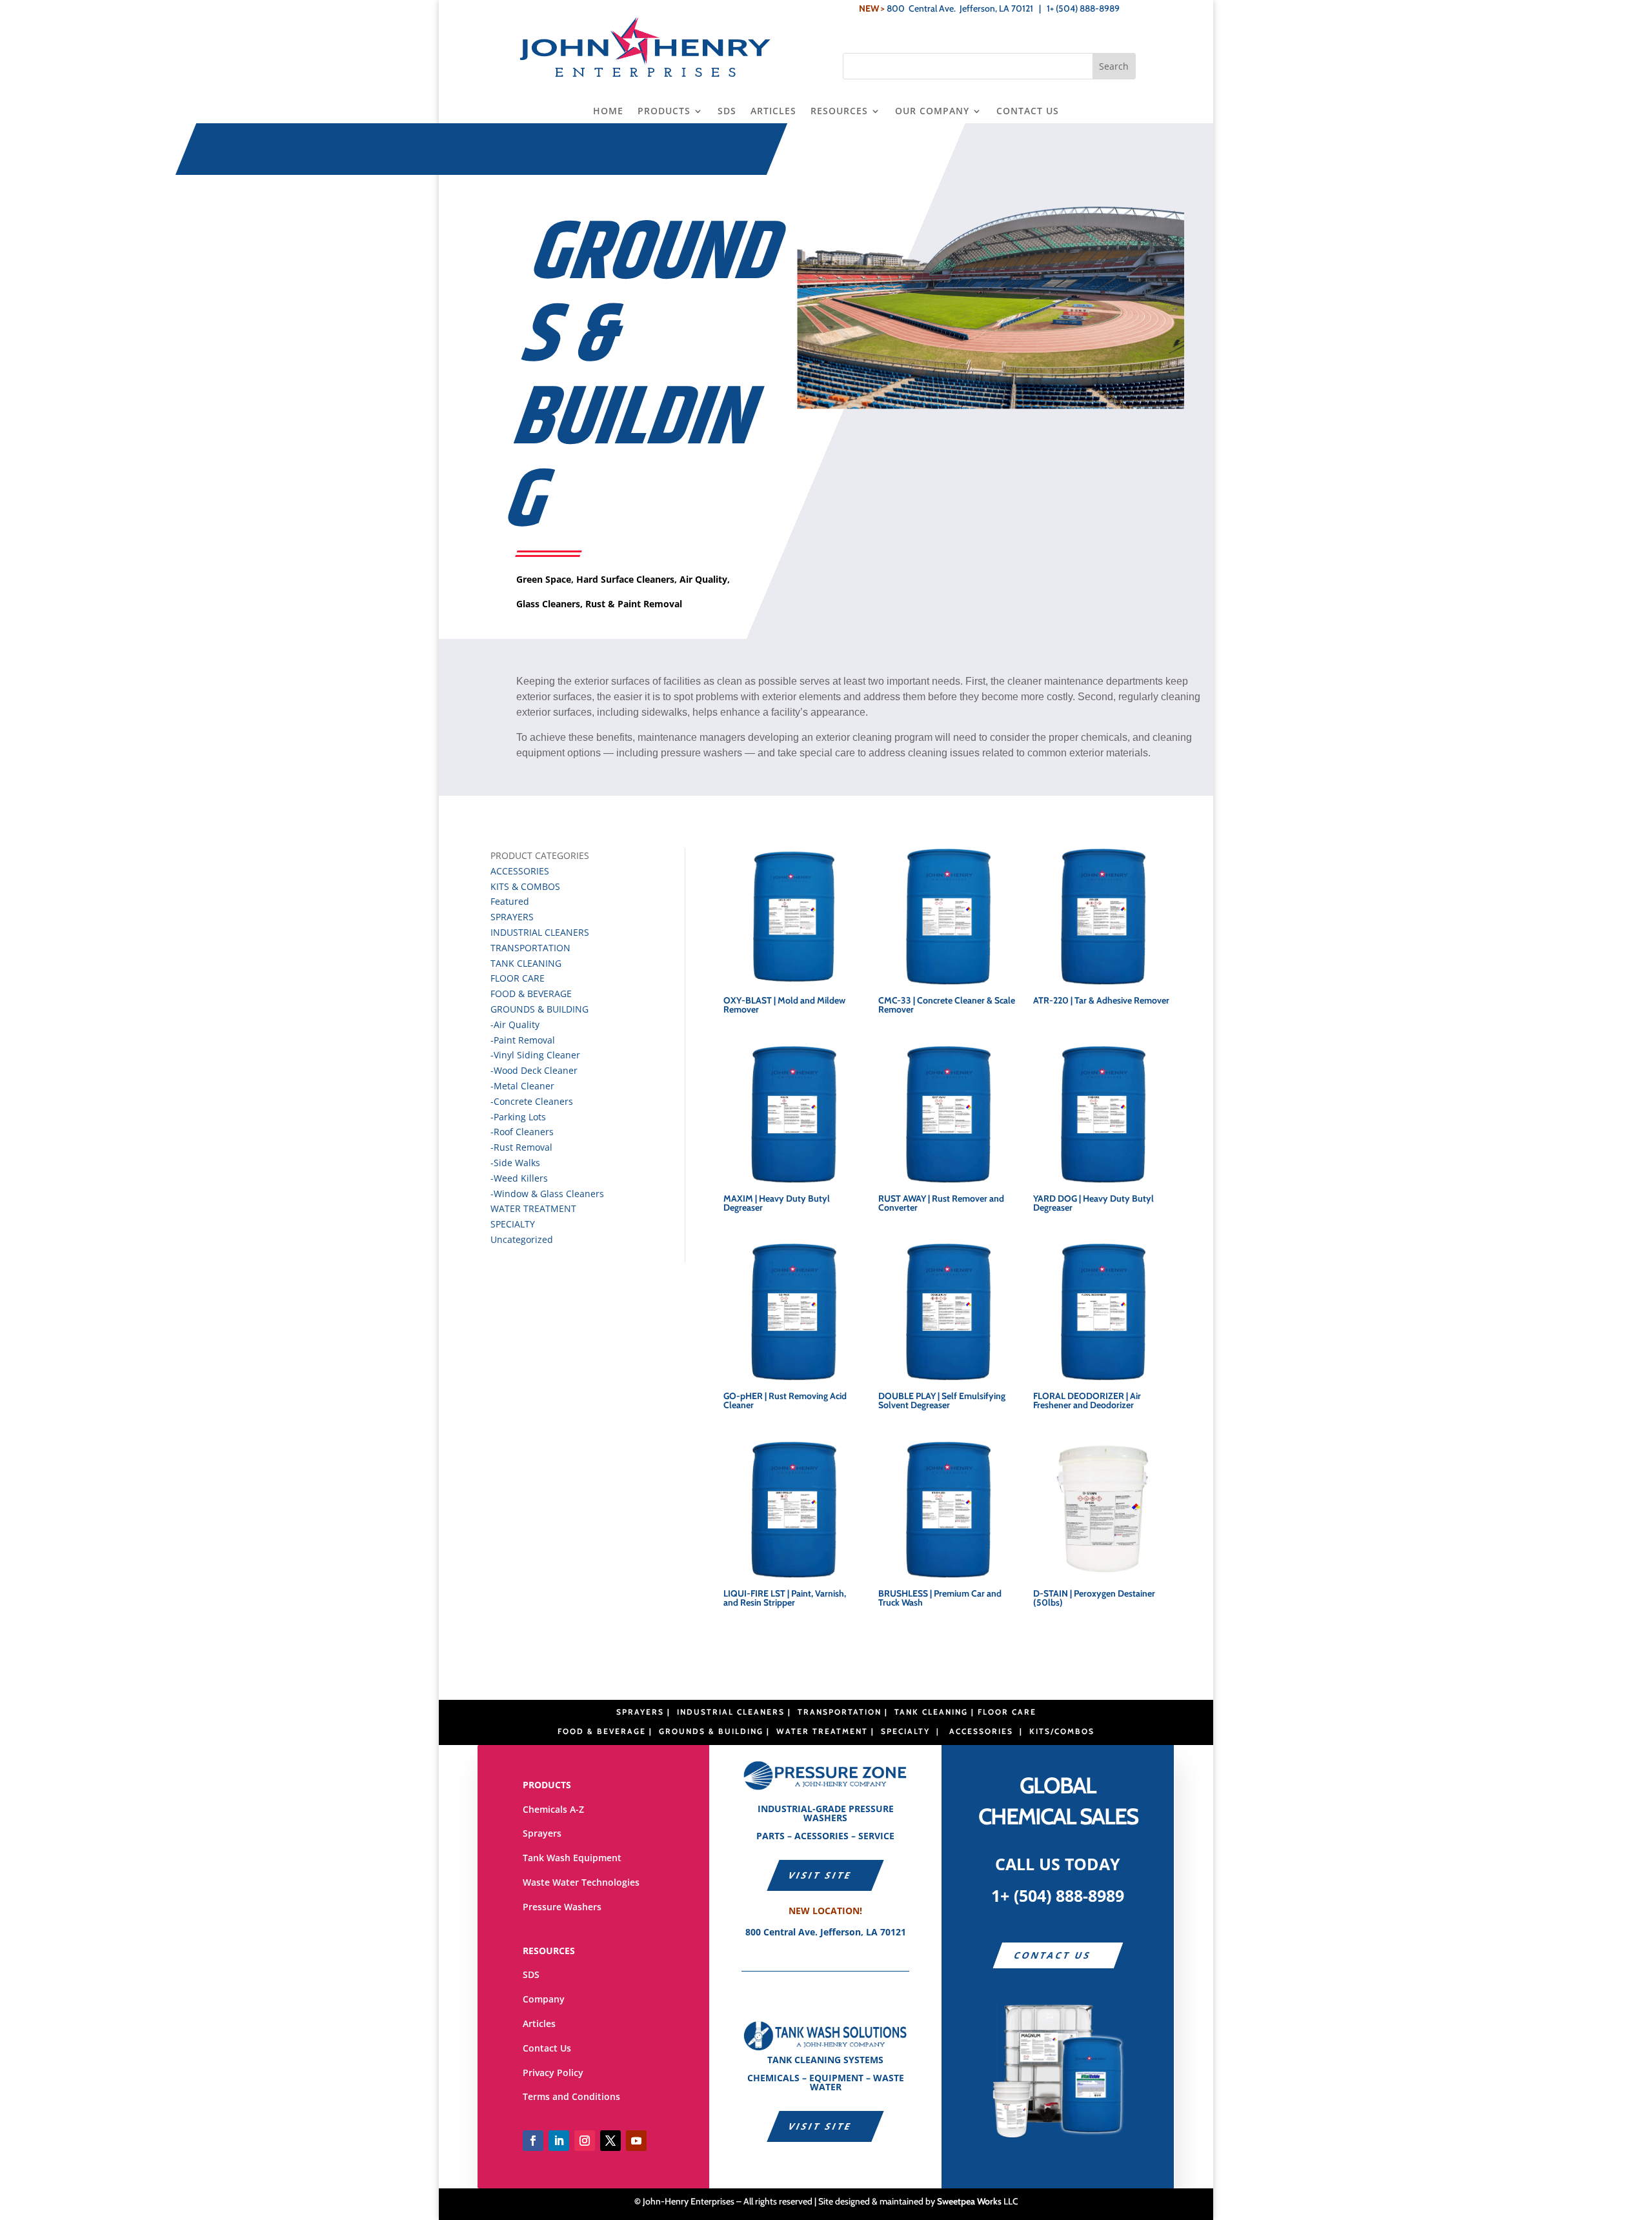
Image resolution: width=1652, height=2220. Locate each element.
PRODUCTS (664, 112)
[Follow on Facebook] (533, 2141)
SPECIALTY (513, 1224)
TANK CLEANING (526, 963)
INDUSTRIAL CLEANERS (540, 932)
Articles (539, 2023)
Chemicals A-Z (553, 1809)
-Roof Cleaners (522, 1132)
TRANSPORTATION (530, 948)
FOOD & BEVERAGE (531, 994)
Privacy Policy (553, 2073)
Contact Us (547, 2048)
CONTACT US (1028, 112)
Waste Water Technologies (581, 1882)
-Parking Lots (518, 1117)
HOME (608, 112)
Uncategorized (522, 1239)
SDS (727, 112)
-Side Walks (515, 1163)
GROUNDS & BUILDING (539, 1009)
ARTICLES (773, 112)
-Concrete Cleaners (532, 1101)
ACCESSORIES (520, 871)
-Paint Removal (523, 1040)
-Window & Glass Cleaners (547, 1194)
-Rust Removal (521, 1147)
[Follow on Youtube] (636, 2141)
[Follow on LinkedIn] (559, 2141)
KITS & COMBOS (525, 886)
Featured (510, 901)
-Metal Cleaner (522, 1086)
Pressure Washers (562, 1907)
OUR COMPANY (932, 112)
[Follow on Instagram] (585, 2141)
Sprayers (542, 1833)
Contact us (1053, 1955)
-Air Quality (515, 1024)
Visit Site (821, 1875)
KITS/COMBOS (1062, 1731)
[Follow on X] (610, 2141)
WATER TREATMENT (533, 1208)
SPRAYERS (512, 917)
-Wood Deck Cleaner (534, 1070)
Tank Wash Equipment (572, 1858)
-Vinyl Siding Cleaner (535, 1055)
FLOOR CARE (518, 978)
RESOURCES (839, 112)
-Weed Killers (519, 1178)
